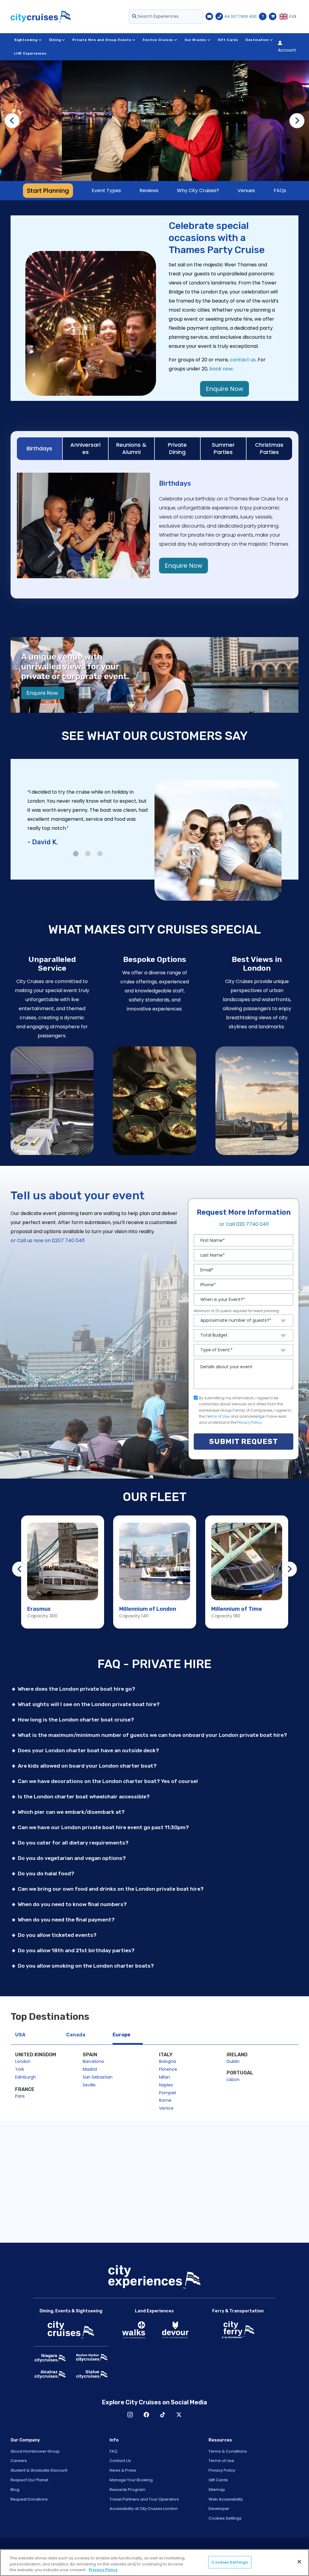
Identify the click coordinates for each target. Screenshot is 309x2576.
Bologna (167, 2061)
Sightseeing (26, 40)
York (20, 2069)
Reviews (149, 190)
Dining (55, 40)
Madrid (90, 2069)
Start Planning (48, 191)
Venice (166, 2108)
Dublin (233, 2061)
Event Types (106, 190)
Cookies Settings (225, 2518)
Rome (165, 2100)
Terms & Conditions (228, 2451)
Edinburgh (25, 2077)
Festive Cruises (158, 40)
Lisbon (233, 2080)
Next (297, 121)
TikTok (163, 2415)
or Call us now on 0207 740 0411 (48, 1240)
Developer (219, 2509)
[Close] (299, 2562)
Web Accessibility (226, 2499)
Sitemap (217, 2490)
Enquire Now (225, 389)
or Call (244, 1224)
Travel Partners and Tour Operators (144, 2499)
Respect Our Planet (29, 2480)
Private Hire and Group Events (102, 40)
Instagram (130, 2415)
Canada (76, 2035)
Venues (246, 190)
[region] (154, 2563)
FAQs (280, 190)
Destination (257, 40)
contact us (243, 360)
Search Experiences (158, 16)
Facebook (146, 2415)
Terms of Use (217, 1416)
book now (221, 369)
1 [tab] (76, 854)
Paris (20, 2096)
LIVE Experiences (30, 54)
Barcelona (93, 2061)
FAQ (113, 2451)
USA (20, 2035)
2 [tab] (88, 854)
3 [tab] (100, 854)
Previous (12, 121)
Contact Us (120, 2461)
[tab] (40, 449)
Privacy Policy (250, 1422)
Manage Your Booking (131, 2480)
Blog (15, 2490)
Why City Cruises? (198, 190)
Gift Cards (228, 40)
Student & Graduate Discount (39, 2470)
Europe (121, 2035)
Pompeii (167, 2093)
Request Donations (29, 2499)
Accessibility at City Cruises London (144, 2509)
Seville (89, 2085)
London (23, 2061)
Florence (168, 2069)
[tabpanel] (154, 831)
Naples (166, 2085)
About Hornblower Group (35, 2451)
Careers (19, 2461)
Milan (164, 2077)
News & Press (123, 2470)
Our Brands (196, 40)
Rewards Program (127, 2490)
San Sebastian (98, 2077)
